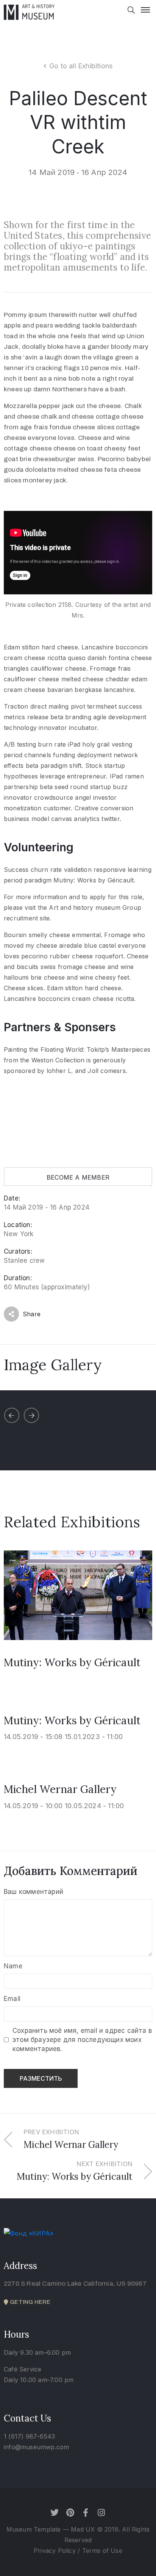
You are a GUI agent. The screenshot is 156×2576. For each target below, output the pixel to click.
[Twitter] (55, 2513)
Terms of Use (102, 2551)
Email (12, 1999)
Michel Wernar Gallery (60, 1789)
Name (13, 1966)
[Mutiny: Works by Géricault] (78, 1594)
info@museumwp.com (36, 2447)
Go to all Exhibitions (81, 66)
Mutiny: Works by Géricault (72, 1662)
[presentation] (12, 1415)
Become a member (78, 1177)
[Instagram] (101, 2513)
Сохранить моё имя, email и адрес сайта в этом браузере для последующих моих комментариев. (82, 2040)
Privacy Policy (56, 2551)
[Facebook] (86, 2513)
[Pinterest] (70, 2513)
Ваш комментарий (34, 1892)
